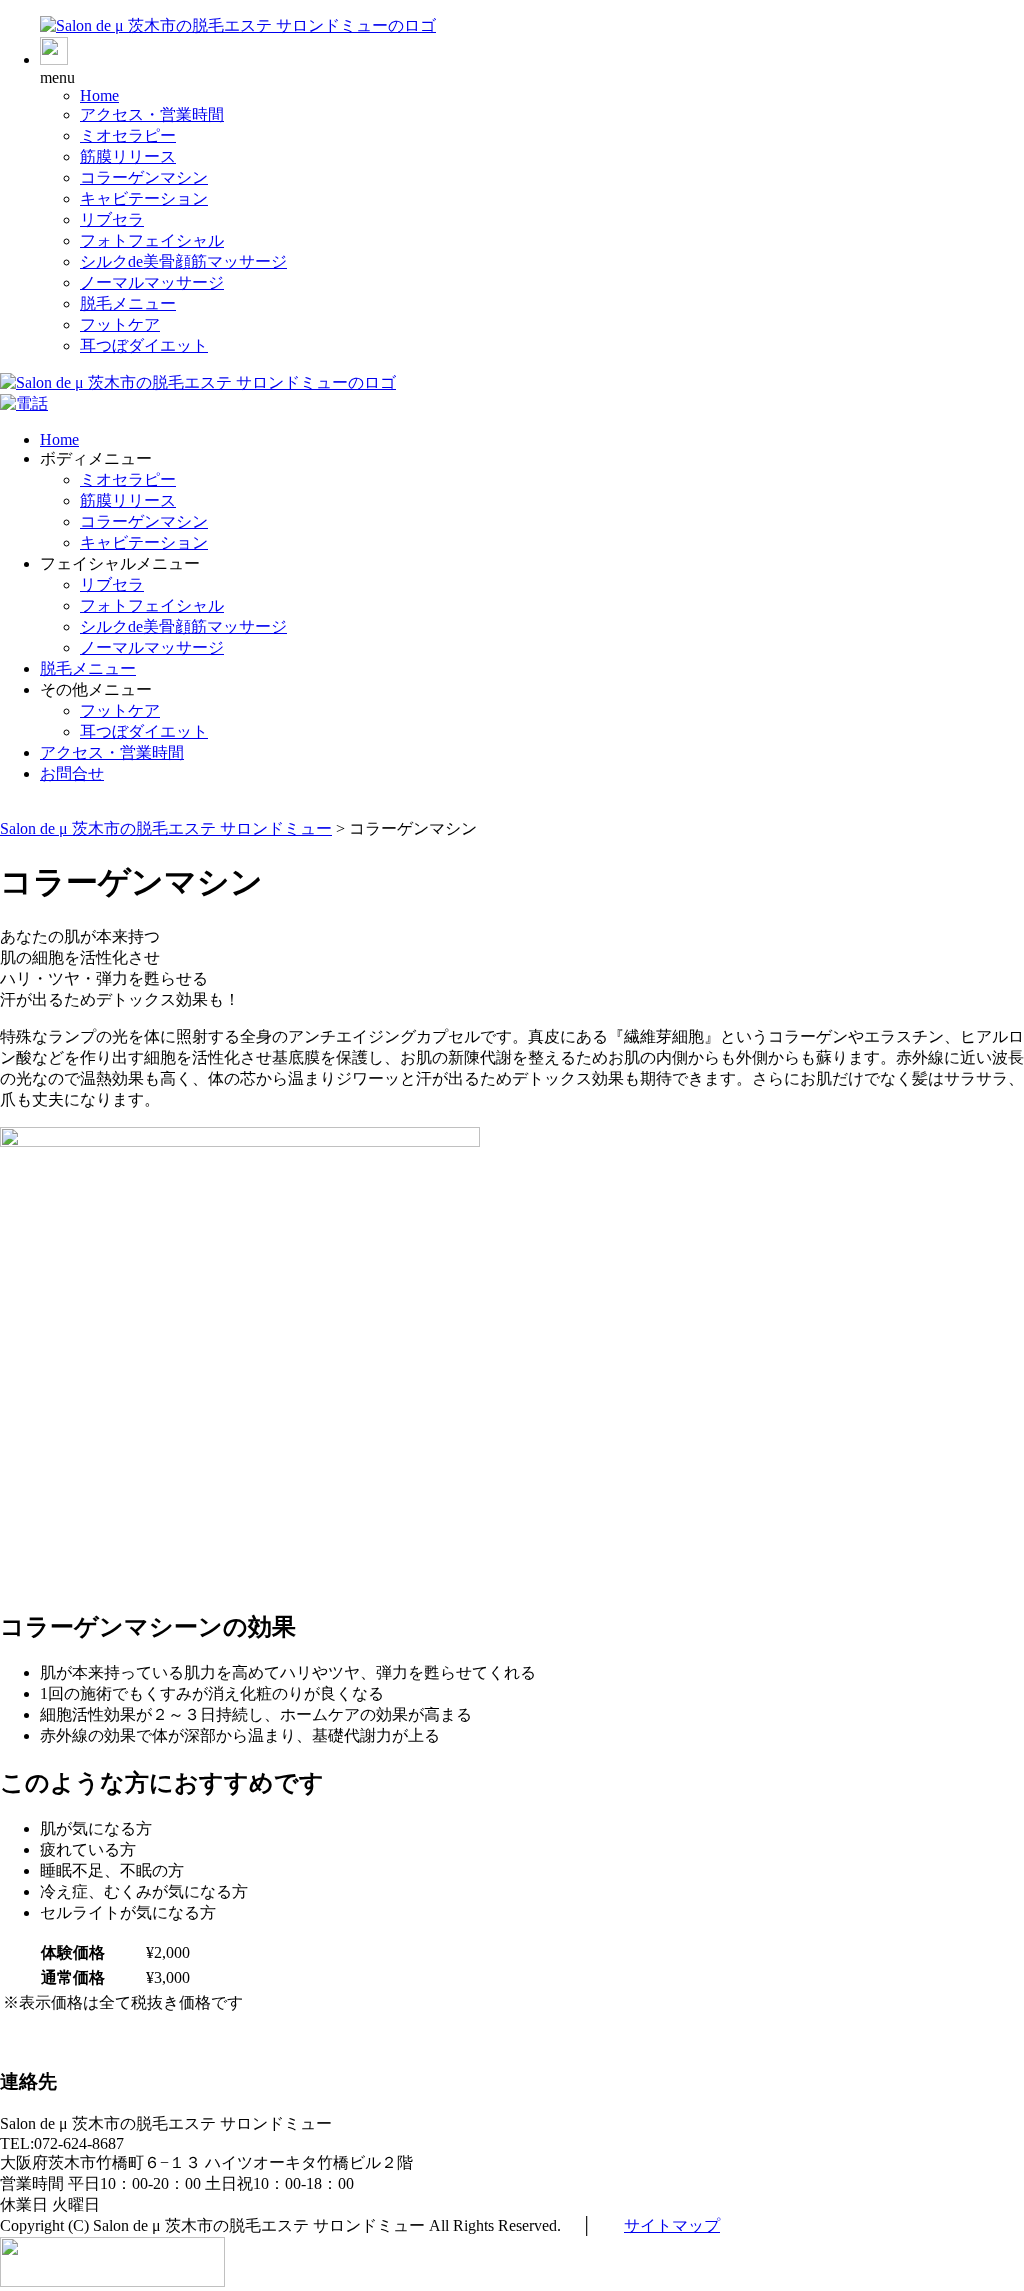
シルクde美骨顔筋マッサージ (183, 261)
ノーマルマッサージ (152, 282)
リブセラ (112, 219)
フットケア (120, 324)
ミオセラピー (128, 135)
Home (99, 95)
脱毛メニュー (128, 303)
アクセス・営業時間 (152, 114)
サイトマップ (672, 2225)
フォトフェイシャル (152, 240)
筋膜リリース (128, 156)
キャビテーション (144, 198)
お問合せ (72, 773)
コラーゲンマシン (144, 177)
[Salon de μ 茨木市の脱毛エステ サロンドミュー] (238, 25)
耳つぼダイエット (144, 345)
